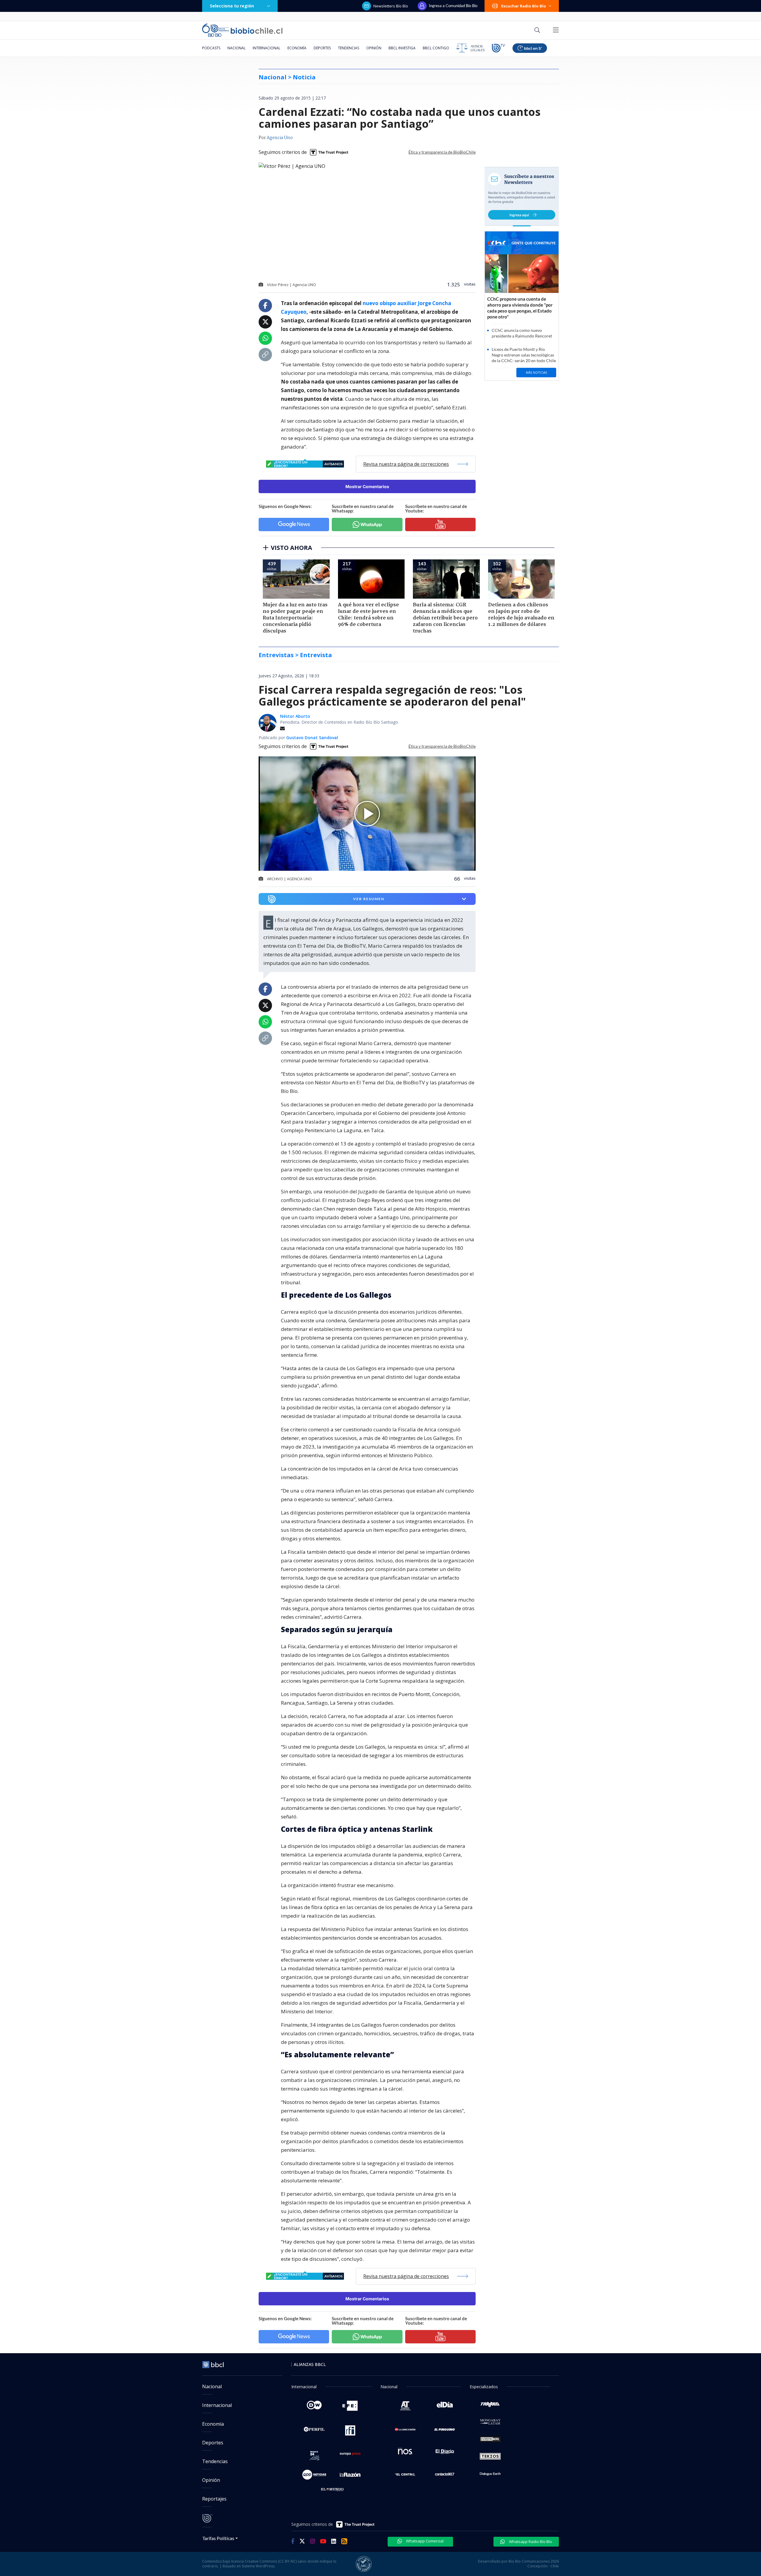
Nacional (236, 48)
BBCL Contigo (436, 48)
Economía (297, 48)
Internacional (266, 48)
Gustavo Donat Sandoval (312, 738)
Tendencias (349, 48)
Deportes (322, 48)
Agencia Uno (280, 138)
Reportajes (214, 2499)
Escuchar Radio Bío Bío (524, 6)
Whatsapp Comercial (424, 2541)
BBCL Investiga (402, 48)
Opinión (374, 48)
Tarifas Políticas (218, 2538)
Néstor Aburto (295, 716)
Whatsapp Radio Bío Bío (530, 2542)
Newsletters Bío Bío (391, 6)
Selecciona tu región (232, 6)
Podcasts (211, 48)
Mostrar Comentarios (367, 486)
